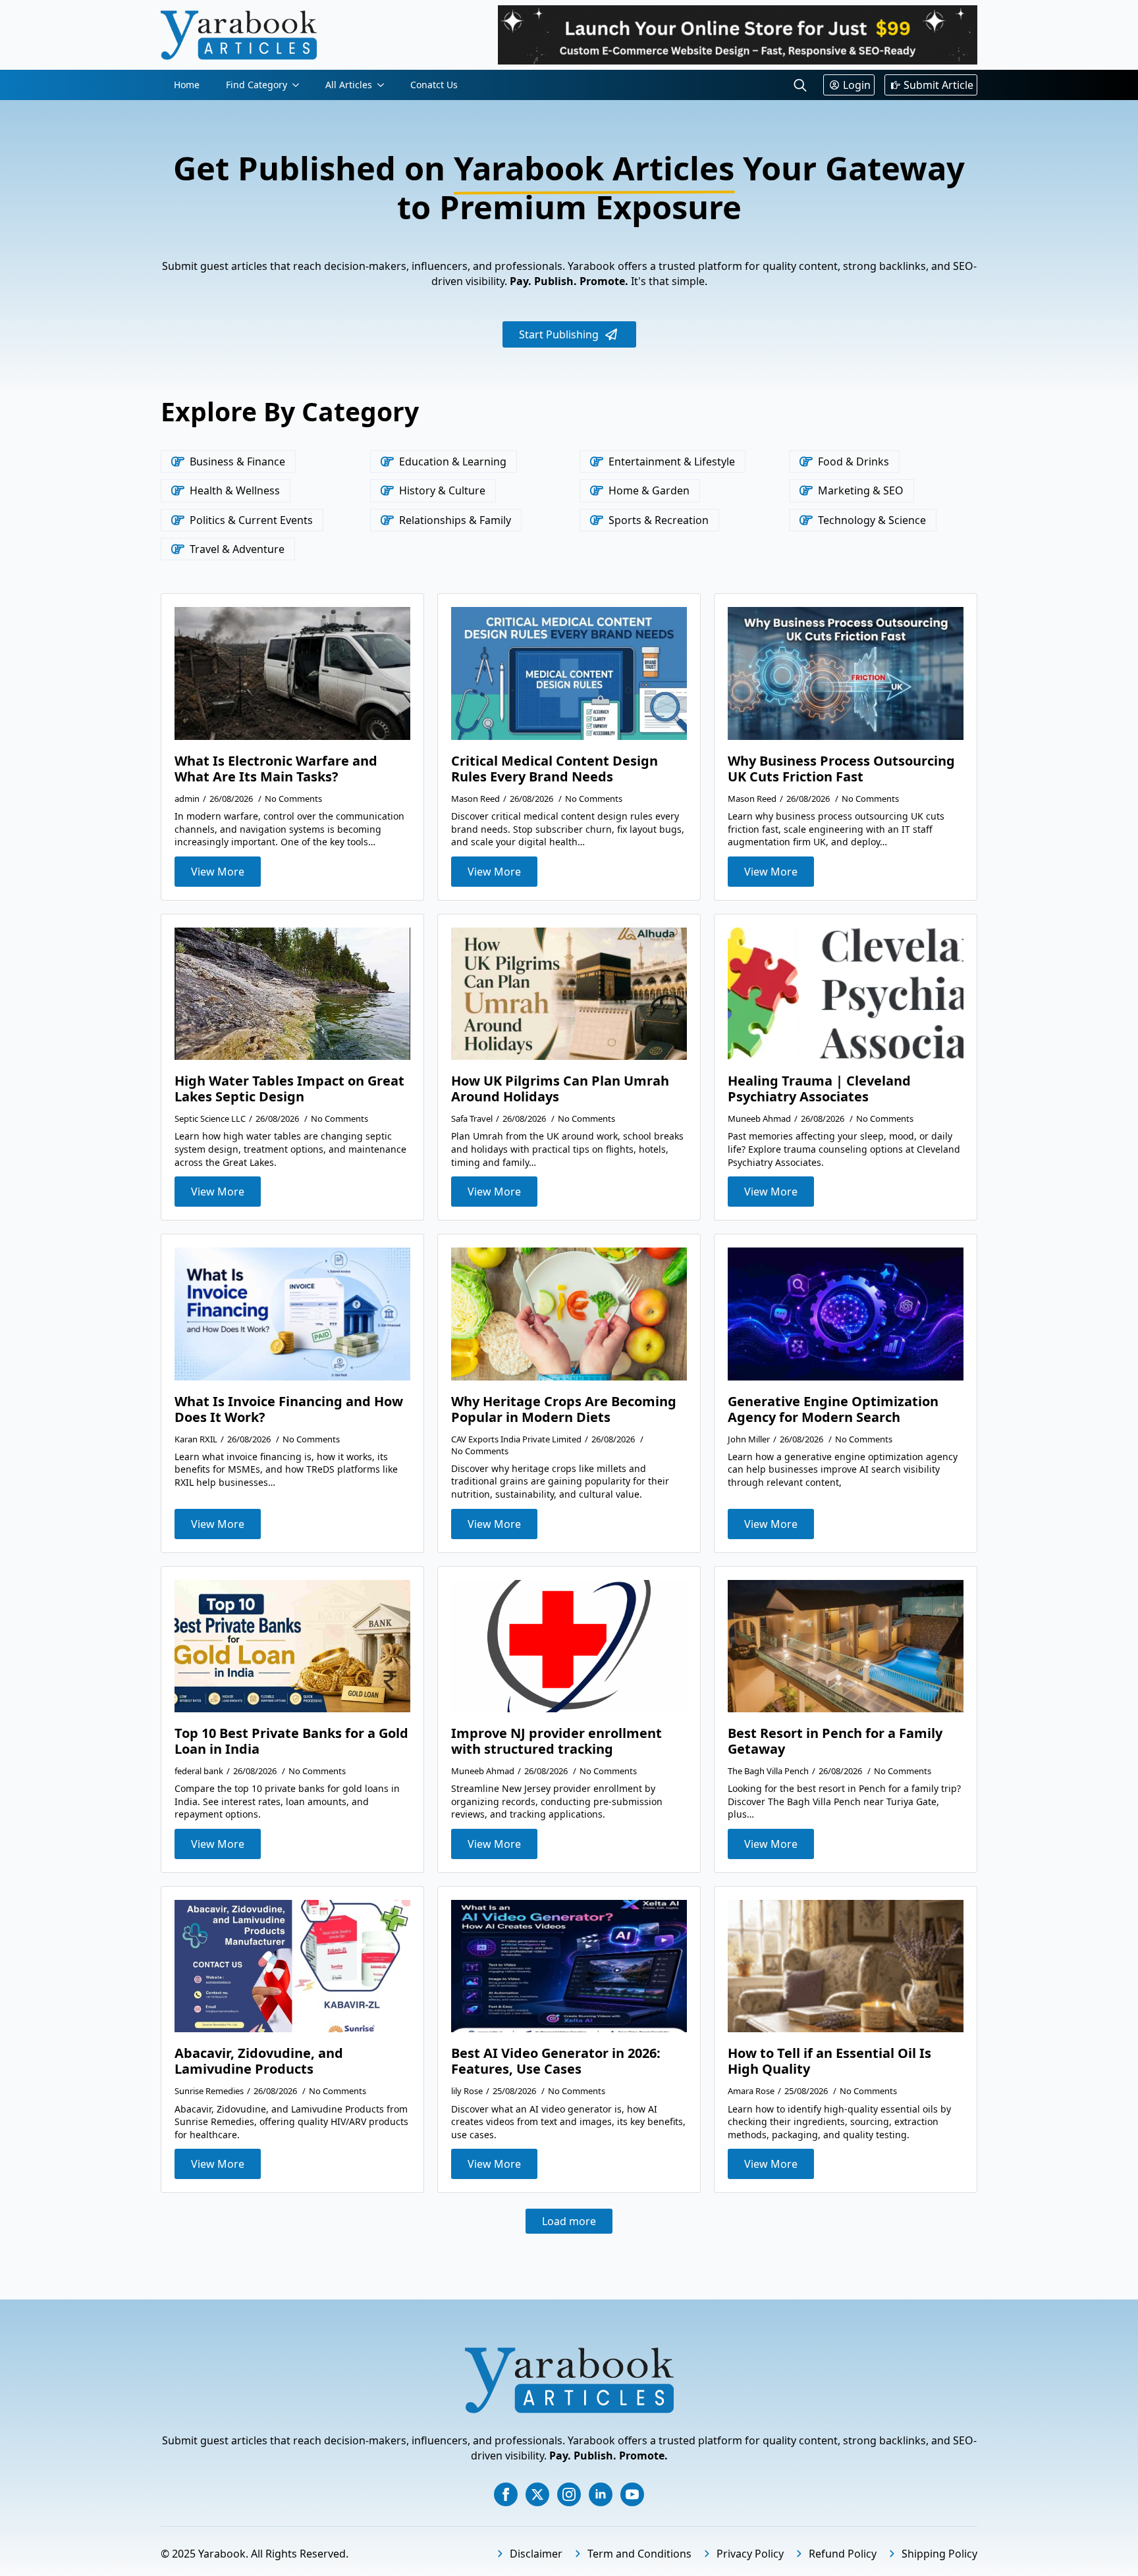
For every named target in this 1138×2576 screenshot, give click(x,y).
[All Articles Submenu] (385, 85)
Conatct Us (434, 85)
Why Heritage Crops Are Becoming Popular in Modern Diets (564, 1409)
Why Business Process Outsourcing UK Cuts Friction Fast (841, 769)
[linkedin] (601, 2494)
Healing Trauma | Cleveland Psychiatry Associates (819, 1089)
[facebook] (506, 2494)
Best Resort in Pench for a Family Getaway (835, 1741)
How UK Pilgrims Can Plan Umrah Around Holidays (560, 1089)
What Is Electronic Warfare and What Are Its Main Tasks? (276, 769)
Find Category (257, 85)
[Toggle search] (800, 85)
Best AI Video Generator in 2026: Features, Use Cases (556, 2061)
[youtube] (632, 2494)
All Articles (349, 85)
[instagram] (569, 2494)
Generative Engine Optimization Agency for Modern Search (833, 1409)
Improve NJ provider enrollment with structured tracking (556, 1741)
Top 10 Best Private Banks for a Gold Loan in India (291, 1741)
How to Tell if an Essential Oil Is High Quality (829, 2061)
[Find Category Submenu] (300, 85)
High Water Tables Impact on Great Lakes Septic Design (289, 1089)
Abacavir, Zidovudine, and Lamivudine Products (259, 2061)
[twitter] (537, 2494)
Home (187, 85)
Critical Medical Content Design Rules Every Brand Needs (555, 769)
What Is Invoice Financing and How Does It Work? (289, 1409)
